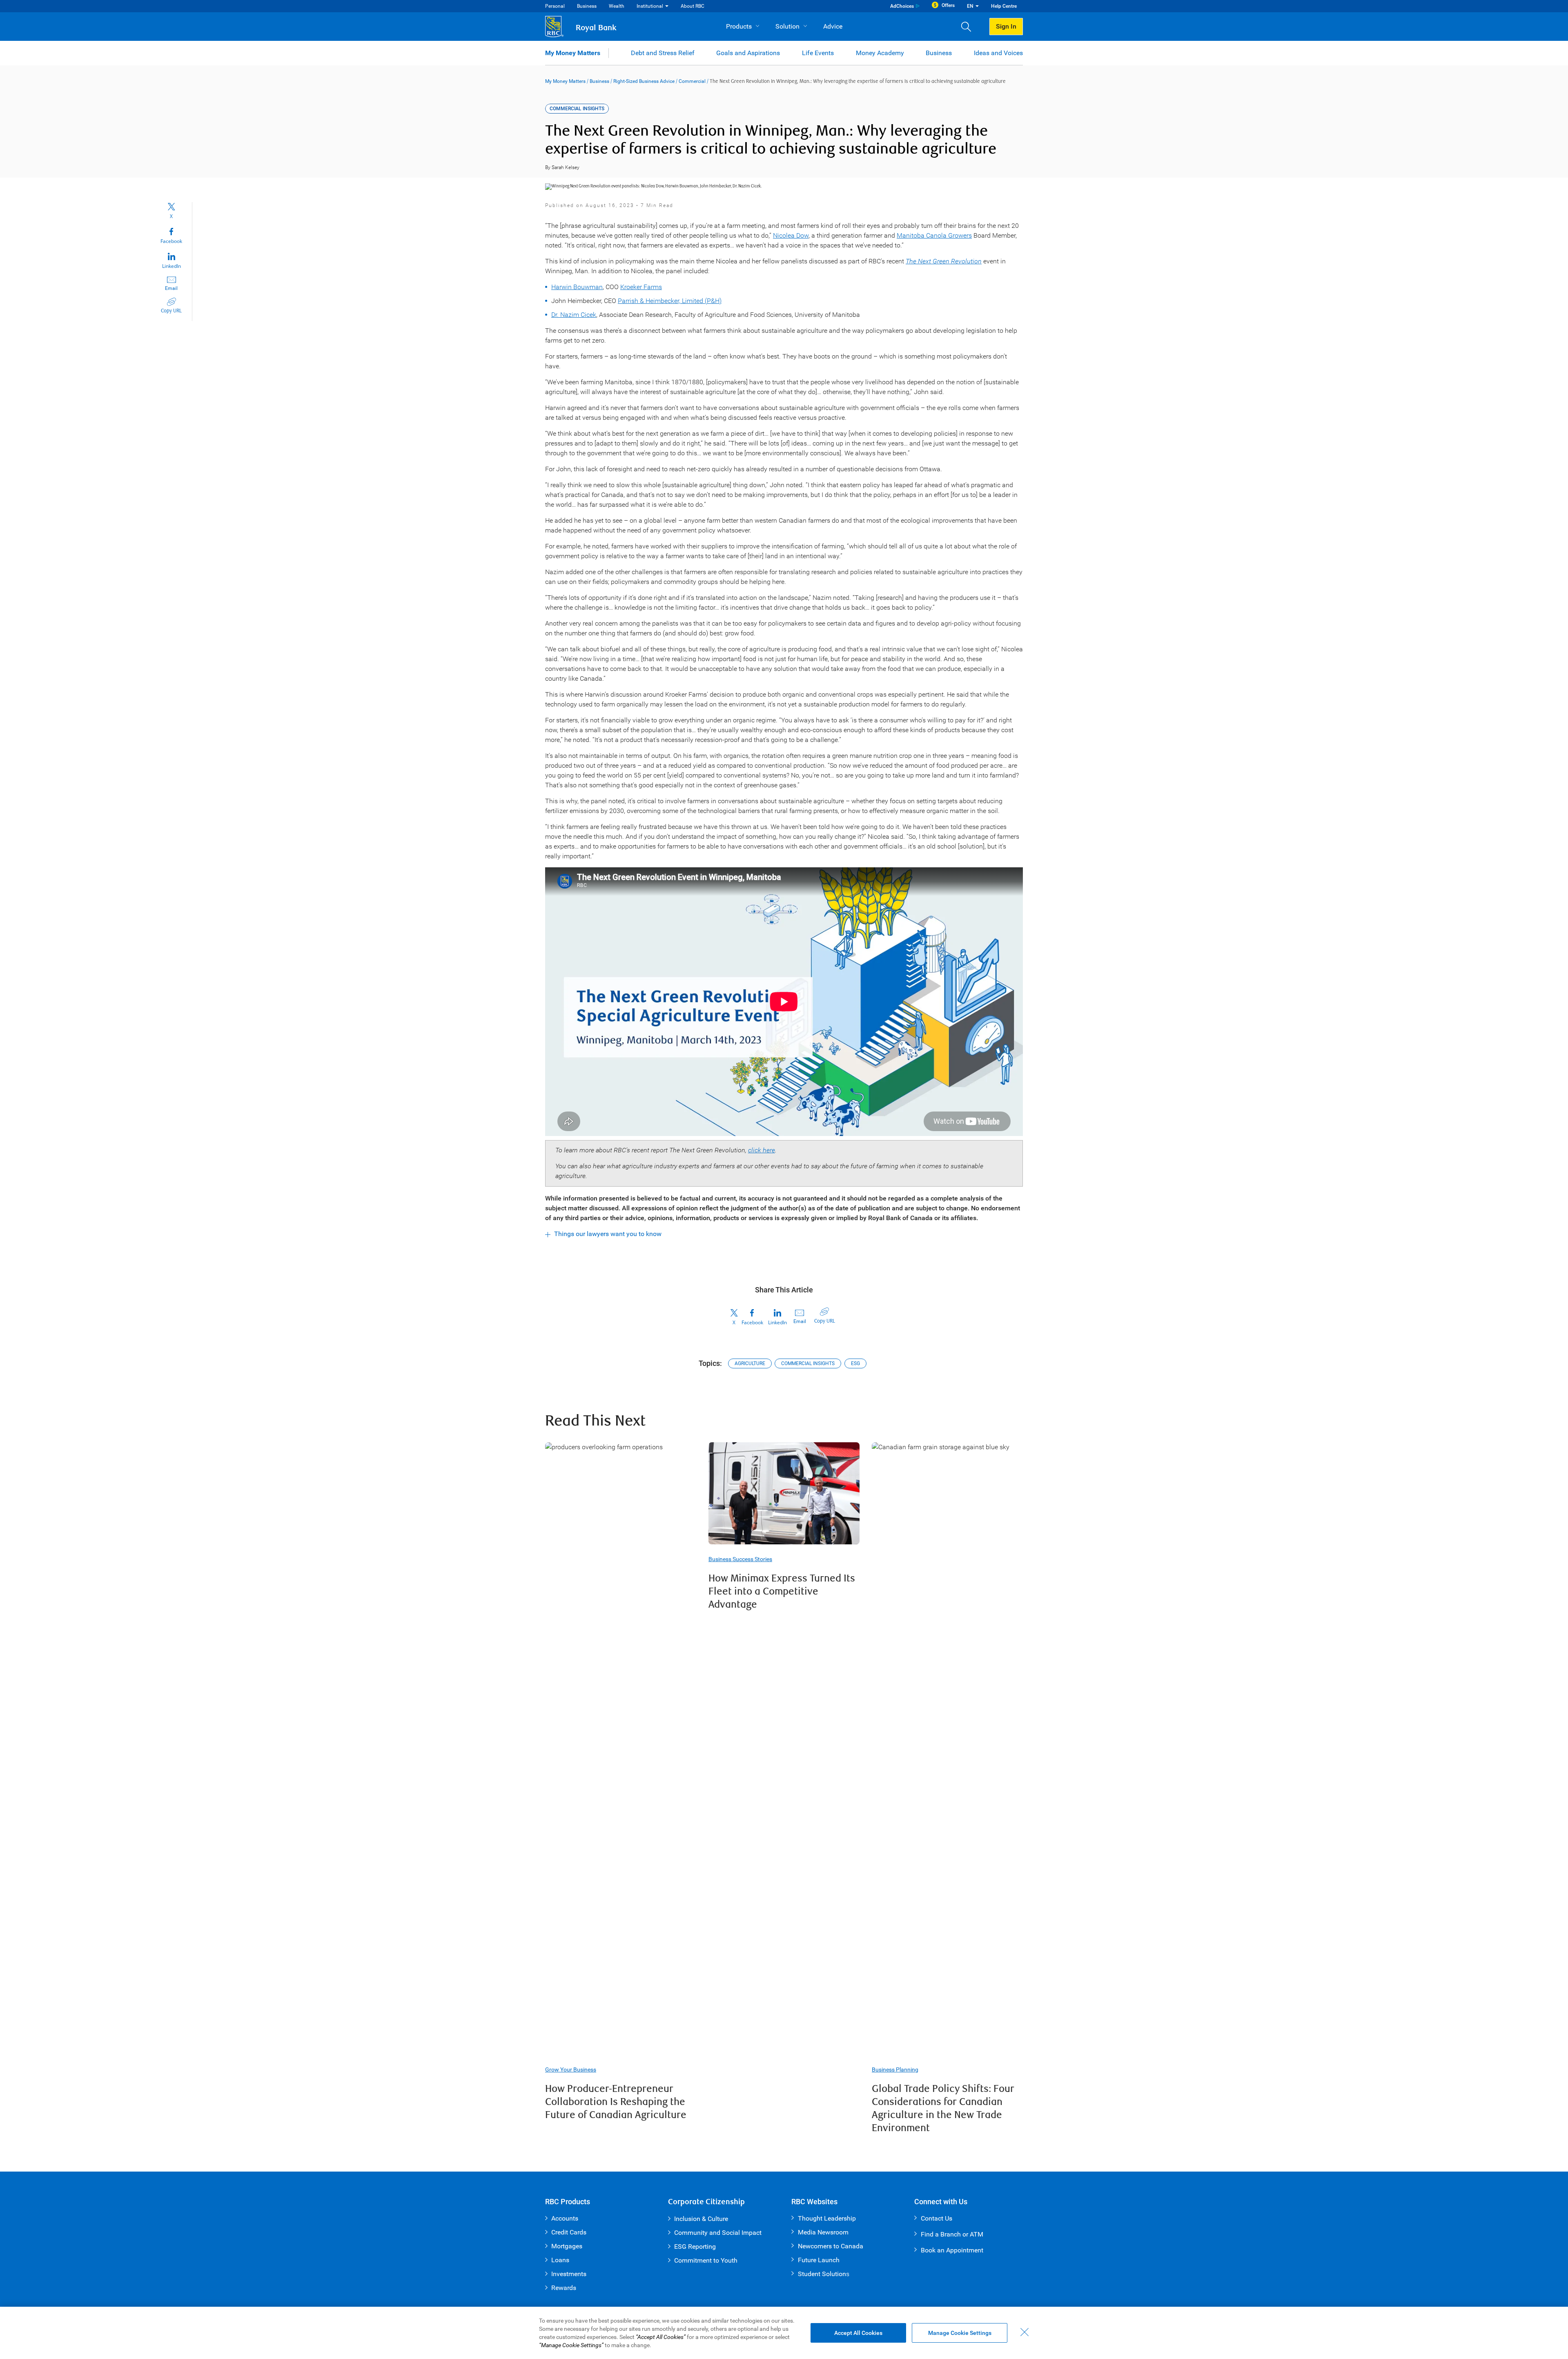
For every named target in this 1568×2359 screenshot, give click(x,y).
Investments (569, 2274)
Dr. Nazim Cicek (574, 315)
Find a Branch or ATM (952, 2234)
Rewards (564, 2288)
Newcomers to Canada (831, 2246)
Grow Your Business (571, 2069)
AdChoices (902, 6)
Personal (555, 6)
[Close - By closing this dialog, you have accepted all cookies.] (1025, 2332)
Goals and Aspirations (748, 53)
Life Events (818, 53)
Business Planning (895, 2069)
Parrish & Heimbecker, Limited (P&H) (670, 301)
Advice (833, 26)
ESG (855, 1363)
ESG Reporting (695, 2247)
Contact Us (937, 2218)
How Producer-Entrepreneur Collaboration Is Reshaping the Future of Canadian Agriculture (616, 2102)
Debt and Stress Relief (663, 53)
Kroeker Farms (641, 287)
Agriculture (750, 1363)
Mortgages (567, 2246)
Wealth (617, 6)
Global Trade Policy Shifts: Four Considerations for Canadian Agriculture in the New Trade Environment (943, 2108)
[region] (784, 2333)
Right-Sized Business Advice (644, 81)
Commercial (692, 81)
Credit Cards (569, 2232)
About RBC (693, 6)
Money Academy (880, 53)
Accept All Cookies (858, 2333)
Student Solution (822, 2274)
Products (739, 26)
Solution (787, 26)
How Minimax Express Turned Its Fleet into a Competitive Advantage (782, 1592)
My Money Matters (573, 53)
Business (587, 6)
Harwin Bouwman (577, 287)
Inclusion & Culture (701, 2219)
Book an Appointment (952, 2250)
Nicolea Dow (791, 235)
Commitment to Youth (706, 2260)
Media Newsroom (823, 2232)
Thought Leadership (827, 2218)
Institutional (650, 6)
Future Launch (819, 2260)
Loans (560, 2260)
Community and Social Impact (718, 2233)
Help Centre (1004, 6)
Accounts (565, 2218)
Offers (948, 5)
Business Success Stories (740, 1559)
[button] (969, 27)
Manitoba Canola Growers (934, 235)
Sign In (1006, 26)
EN (970, 6)
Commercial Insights (808, 1363)
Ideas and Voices (998, 53)
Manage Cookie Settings (960, 2333)
